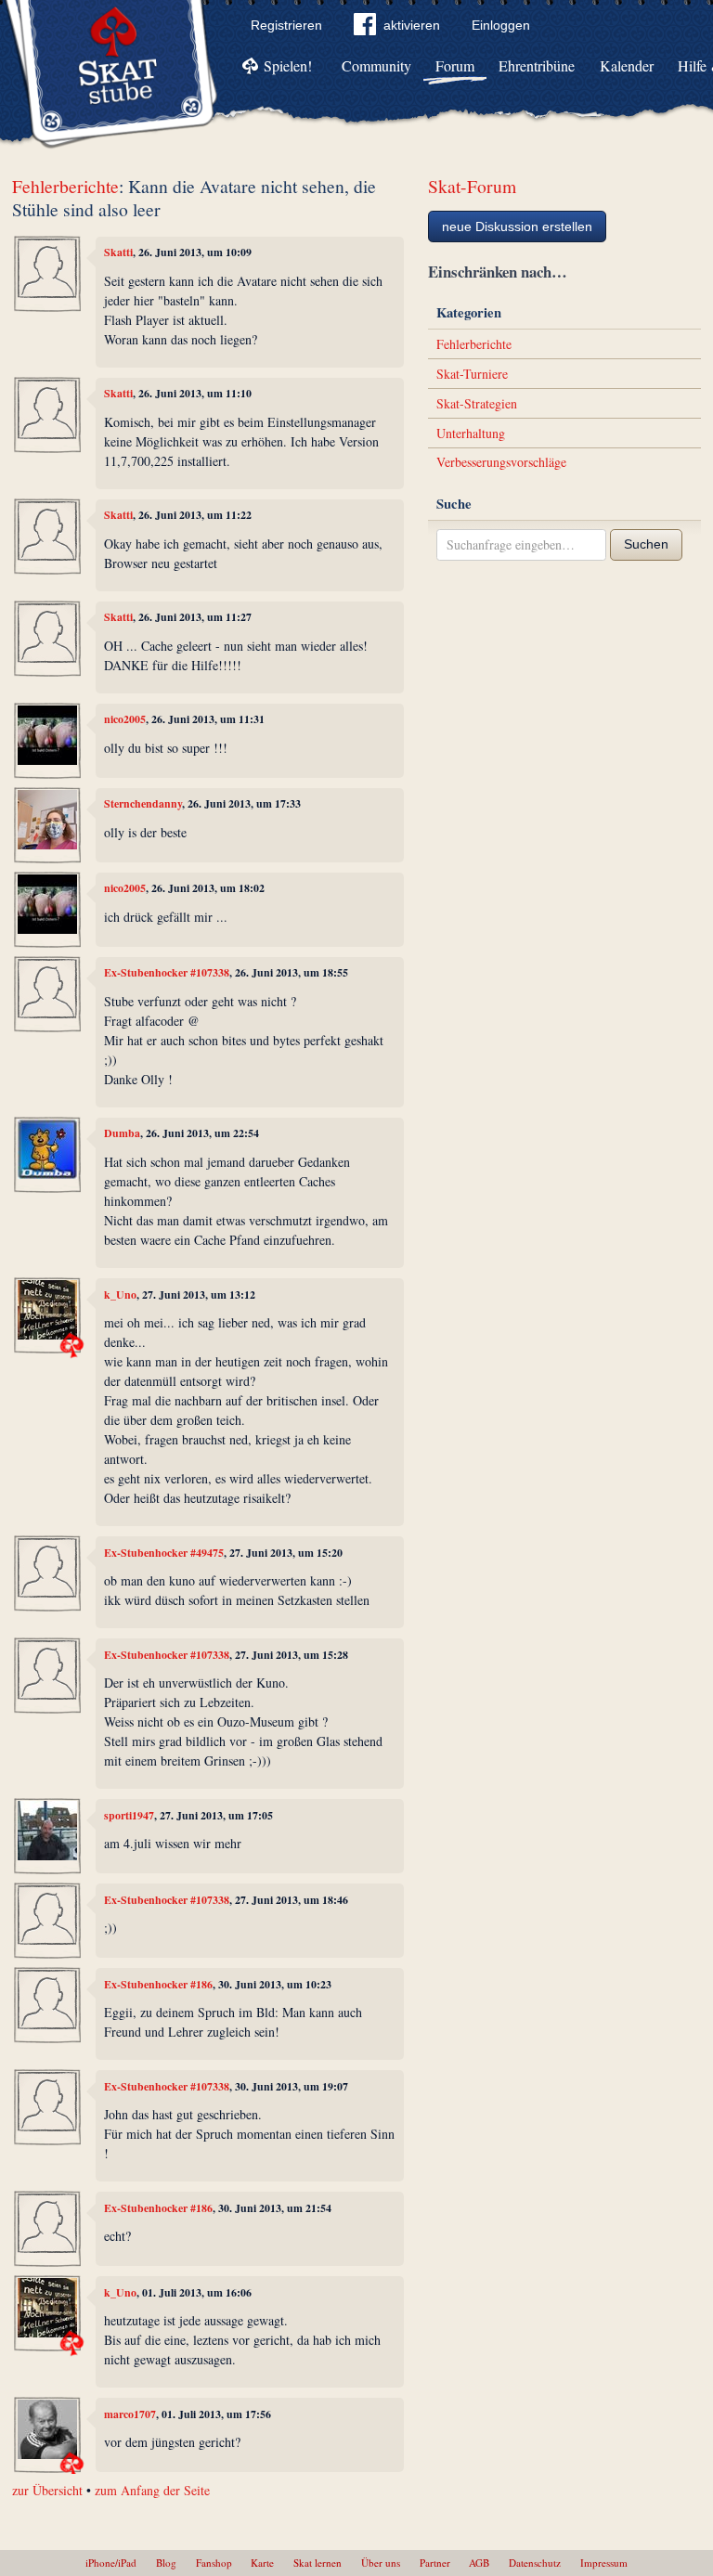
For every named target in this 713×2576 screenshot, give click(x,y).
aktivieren (412, 25)
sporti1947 (129, 1815)
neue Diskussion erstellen (517, 227)
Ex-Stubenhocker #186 (158, 1984)
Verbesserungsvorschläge (501, 462)
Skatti (118, 252)
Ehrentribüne (537, 65)
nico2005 (125, 719)
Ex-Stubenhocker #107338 (167, 972)
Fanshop (214, 2563)
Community (376, 65)
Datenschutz (535, 2563)
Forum (455, 65)
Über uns (381, 2563)
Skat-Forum (472, 186)
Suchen (646, 544)
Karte (262, 2563)
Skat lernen (318, 2563)
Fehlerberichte (65, 186)
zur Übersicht (47, 2490)
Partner (435, 2563)
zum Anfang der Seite (152, 2490)
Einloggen (501, 25)
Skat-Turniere (472, 374)
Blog (166, 2563)
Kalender (627, 65)
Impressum (604, 2563)
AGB (479, 2563)
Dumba (122, 1133)
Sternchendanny (143, 803)
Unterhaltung (471, 433)
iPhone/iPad (111, 2563)
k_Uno (120, 1294)
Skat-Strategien (477, 403)
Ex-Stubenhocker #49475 (164, 1553)
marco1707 (130, 2414)
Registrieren (286, 25)
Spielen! (288, 65)
